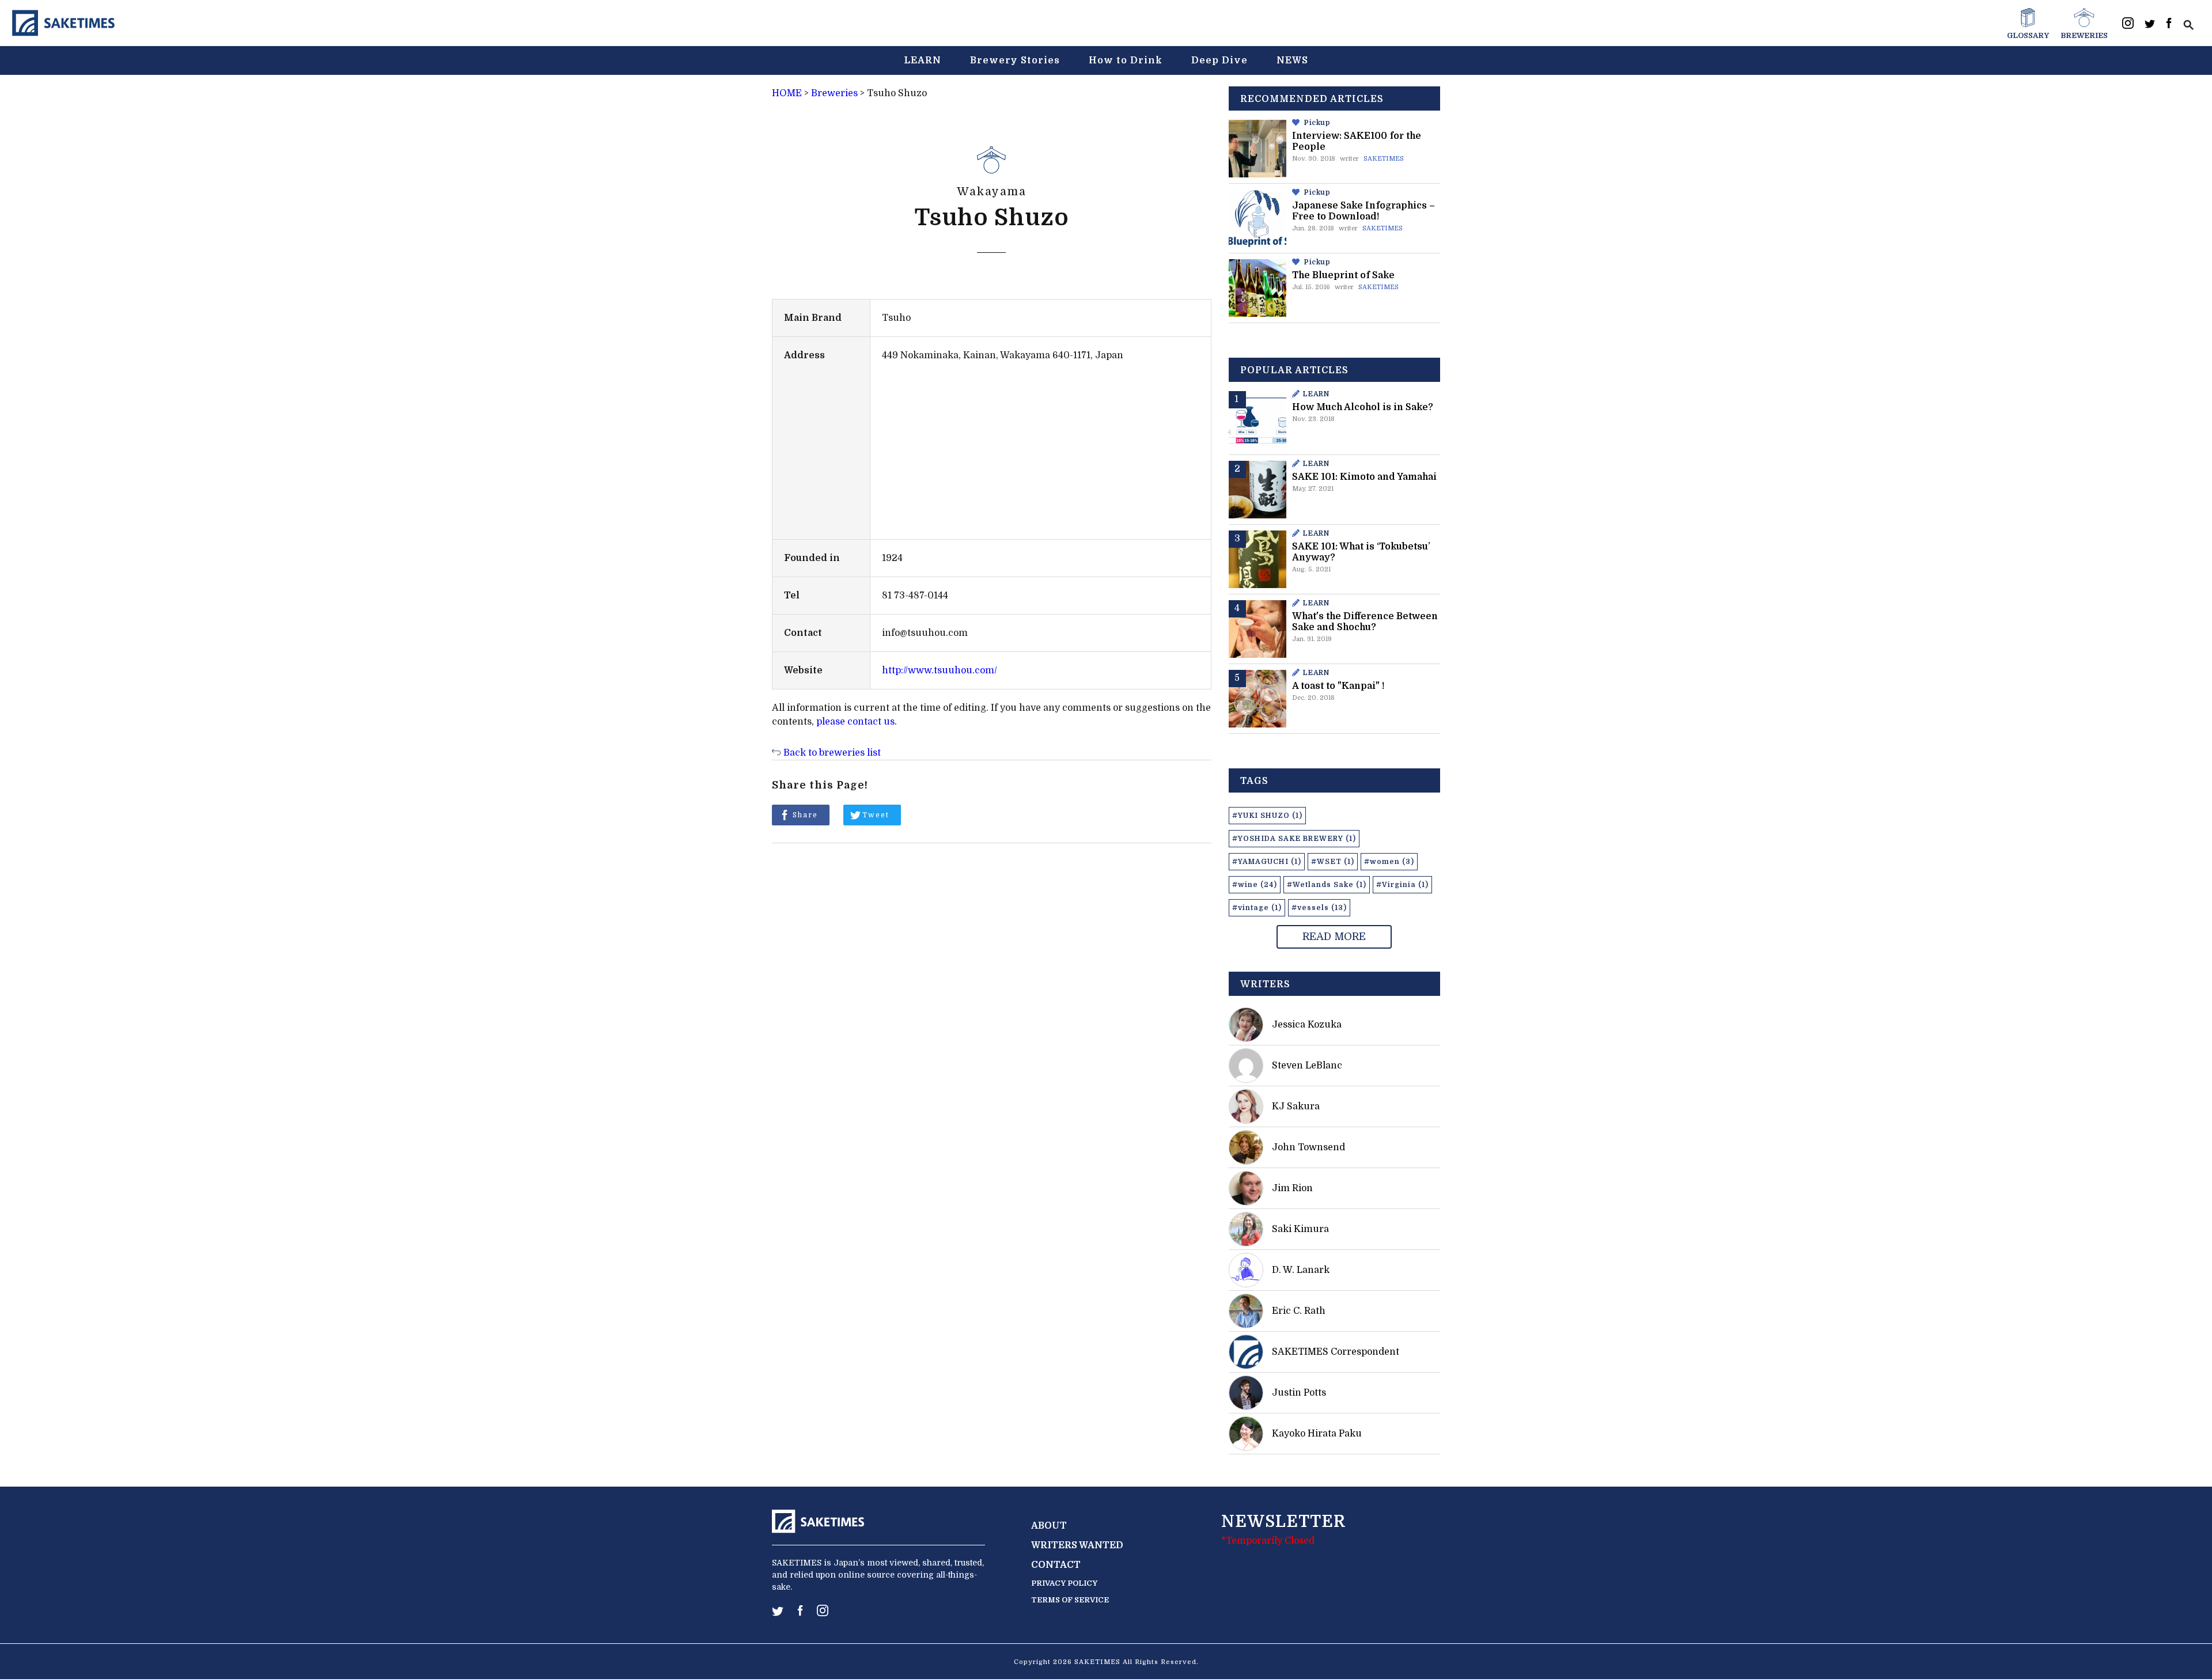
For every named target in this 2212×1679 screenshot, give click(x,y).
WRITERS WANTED (1077, 1545)
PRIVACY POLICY (1064, 1583)
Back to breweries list (832, 753)
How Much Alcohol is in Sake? (1363, 407)
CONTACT (1056, 1565)
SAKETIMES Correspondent (1336, 1352)
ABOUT (1049, 1526)
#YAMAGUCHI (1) (1267, 862)
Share (805, 815)
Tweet (876, 815)
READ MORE (1334, 937)
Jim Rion (1292, 1188)
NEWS (1292, 60)
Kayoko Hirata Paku (1317, 1434)
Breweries (834, 93)
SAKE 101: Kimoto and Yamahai (1364, 477)
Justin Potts (1299, 1393)
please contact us (855, 722)
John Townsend (1308, 1147)
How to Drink (1126, 60)
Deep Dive (1219, 60)
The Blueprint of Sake (1343, 275)
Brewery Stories (1015, 60)
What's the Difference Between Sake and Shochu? (1365, 622)
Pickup (1317, 123)
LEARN (923, 60)
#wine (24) (1255, 885)
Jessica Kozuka (1307, 1025)
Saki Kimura (1300, 1229)
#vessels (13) (1319, 908)
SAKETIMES (1384, 159)
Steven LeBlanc (1307, 1066)
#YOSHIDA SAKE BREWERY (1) (1294, 839)
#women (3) (1389, 862)
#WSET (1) (1333, 862)
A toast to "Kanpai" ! (1338, 686)
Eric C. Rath (1299, 1311)
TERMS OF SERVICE (1070, 1600)
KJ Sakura (1296, 1106)
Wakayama (991, 192)
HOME (787, 93)
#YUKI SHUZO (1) (1267, 816)
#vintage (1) (1257, 908)
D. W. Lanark (1301, 1270)
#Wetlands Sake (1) (1327, 885)
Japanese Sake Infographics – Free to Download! (1363, 211)
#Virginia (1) (1402, 885)
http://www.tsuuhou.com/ (940, 670)
